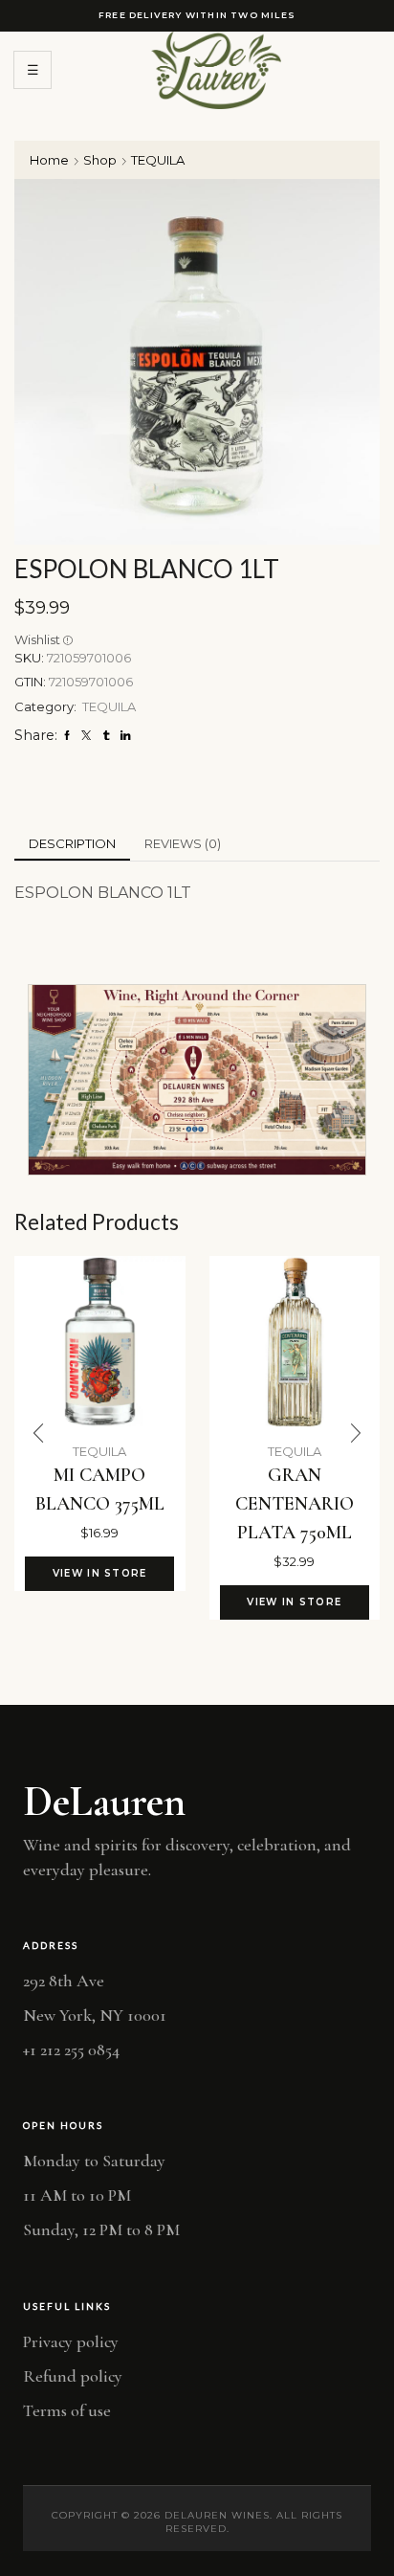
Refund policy (73, 2376)
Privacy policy (71, 2341)
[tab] (72, 844)
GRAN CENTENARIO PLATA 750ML (295, 1504)
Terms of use (67, 2410)
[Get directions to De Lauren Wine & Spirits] (197, 1080)
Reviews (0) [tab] (183, 843)
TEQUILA (158, 160)
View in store (100, 1573)
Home (49, 160)
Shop (100, 160)
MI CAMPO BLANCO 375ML (100, 1490)
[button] (38, 1433)
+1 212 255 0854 (71, 2050)
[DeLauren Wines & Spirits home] (216, 70)
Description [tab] (72, 843)
